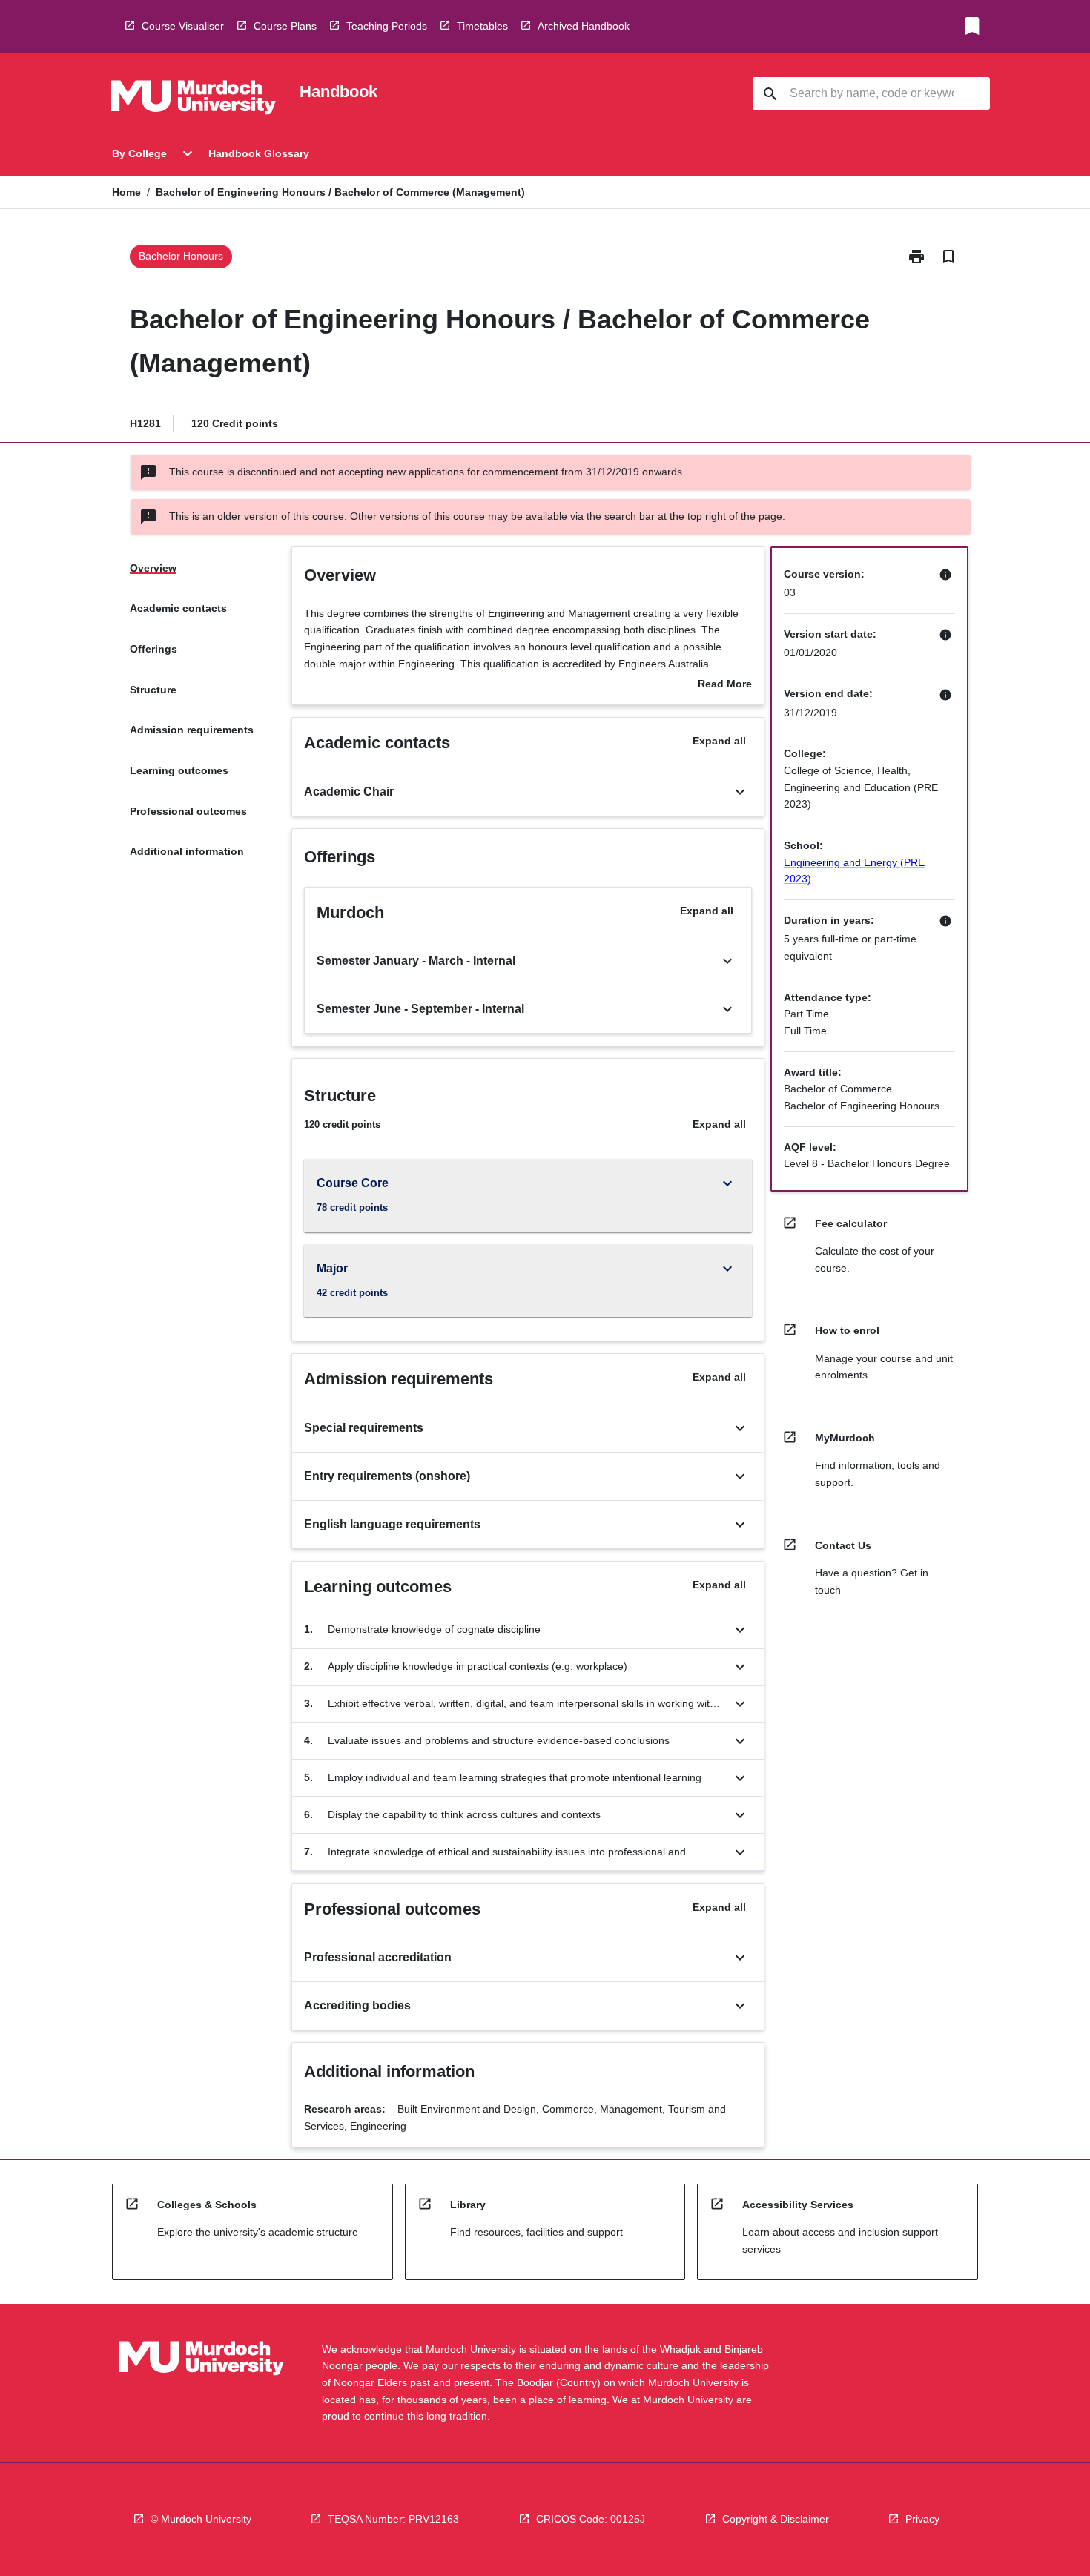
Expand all (719, 741)
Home (126, 192)
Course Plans (285, 26)
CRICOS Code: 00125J (591, 2519)
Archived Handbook (584, 26)
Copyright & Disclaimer (776, 2519)
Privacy (922, 2519)
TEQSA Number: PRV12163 (393, 2519)
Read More (725, 685)
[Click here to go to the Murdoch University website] (194, 100)
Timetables (482, 26)
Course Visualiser (183, 26)
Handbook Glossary (259, 153)
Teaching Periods (387, 26)
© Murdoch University (201, 2519)
